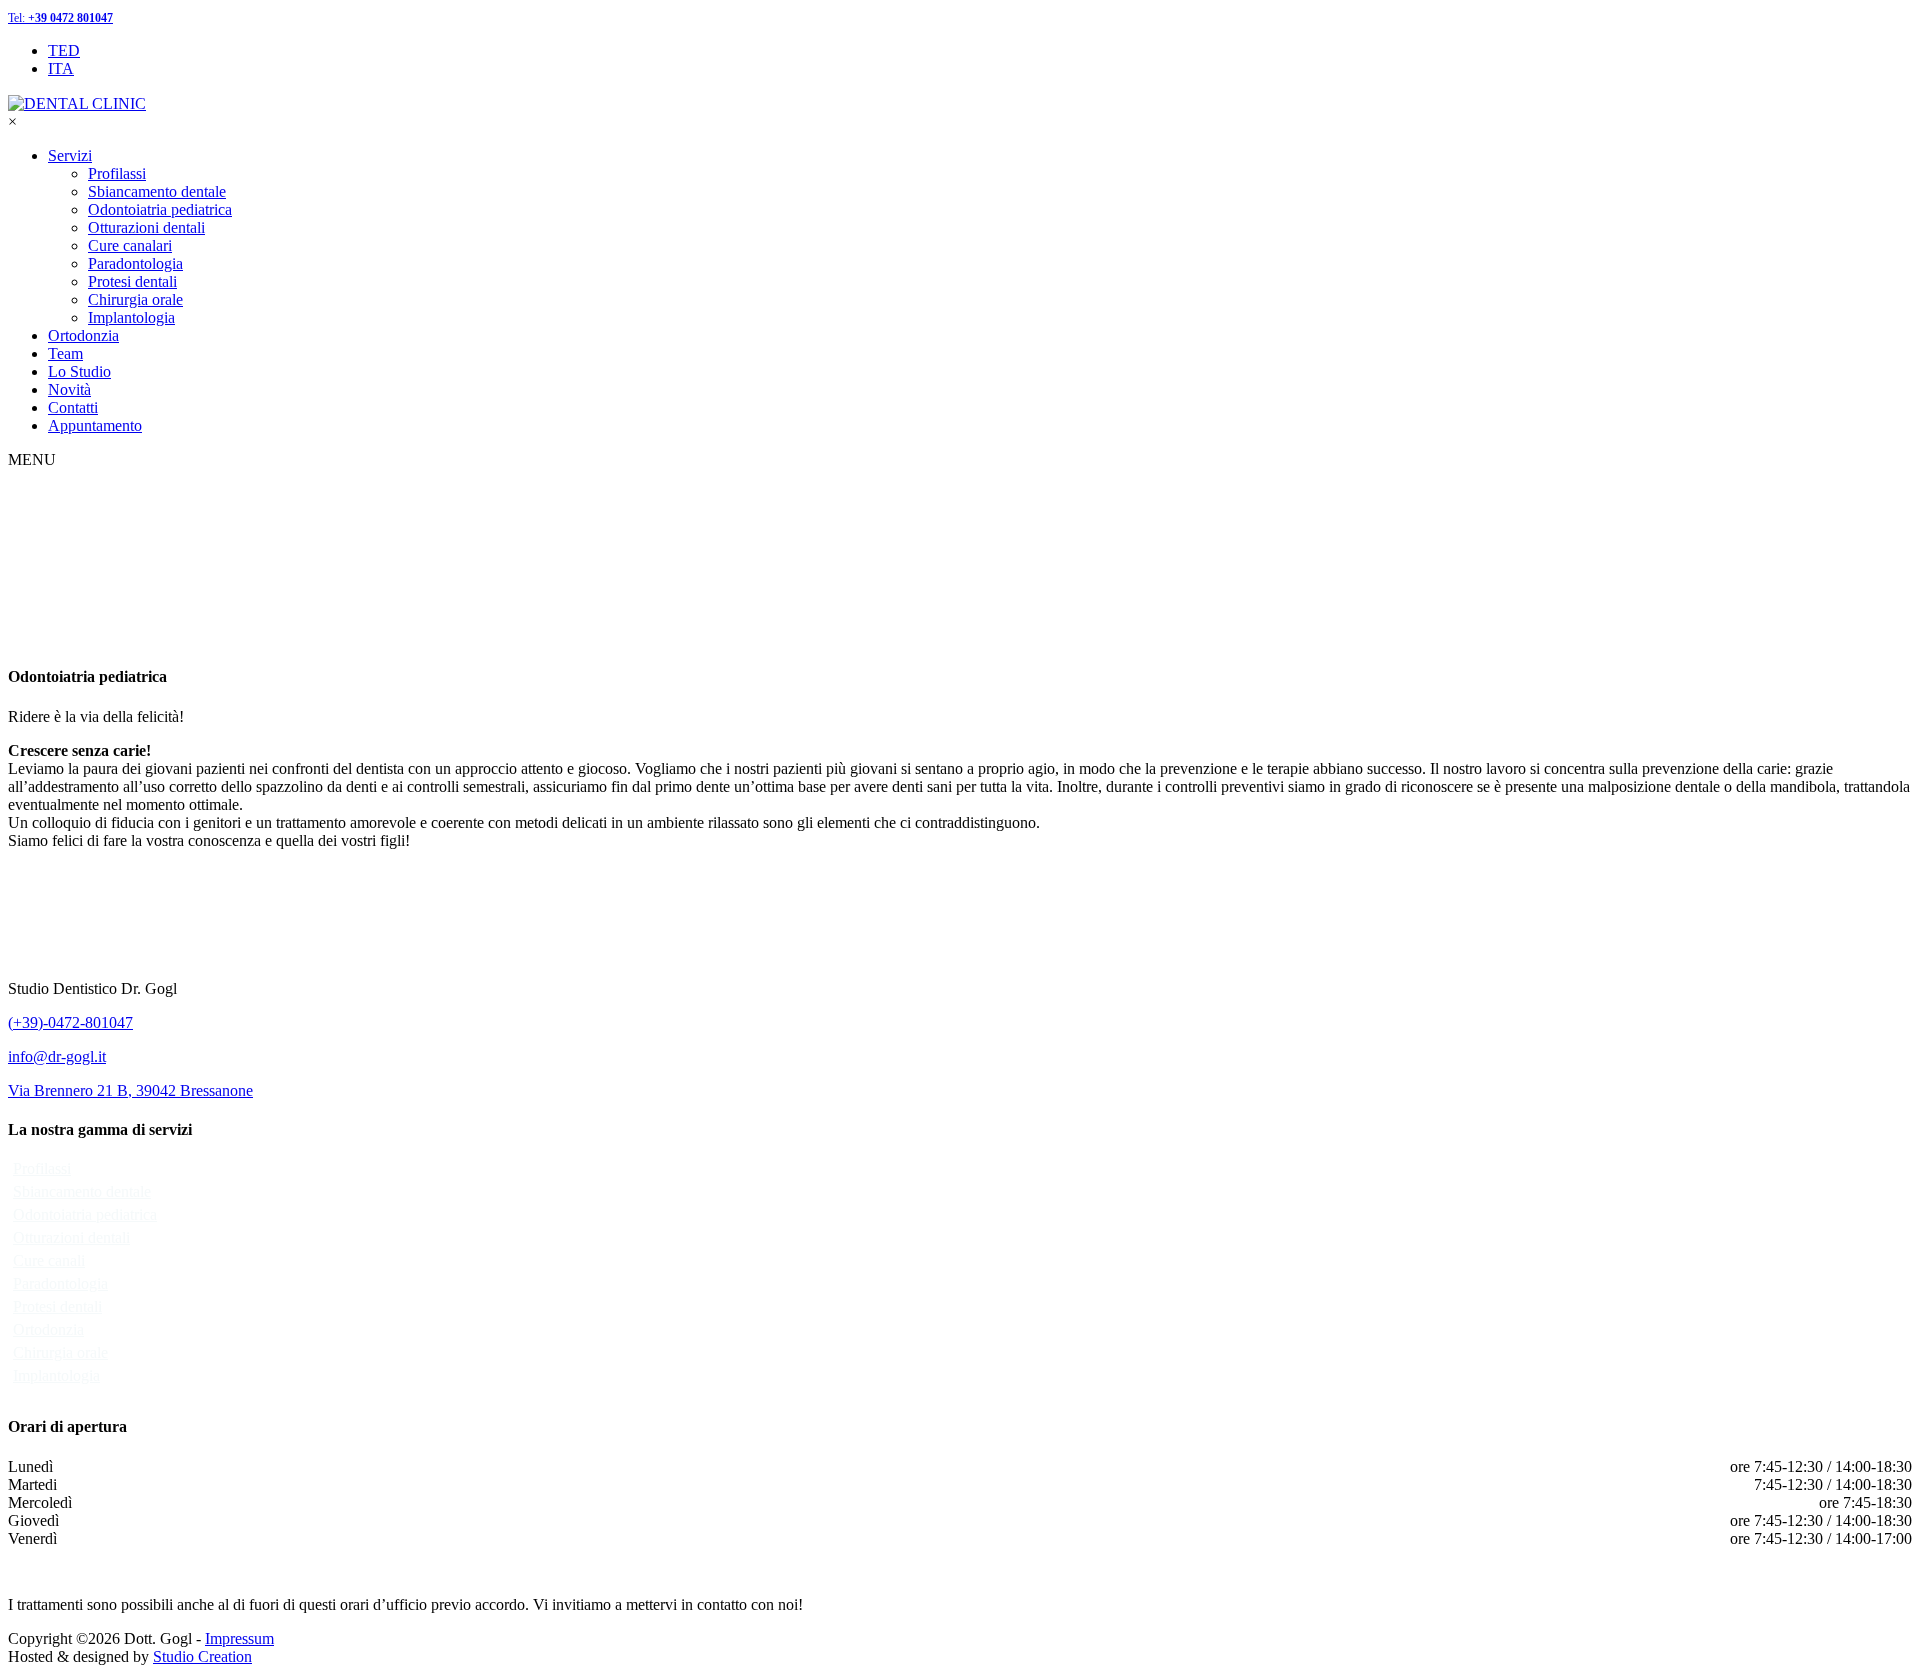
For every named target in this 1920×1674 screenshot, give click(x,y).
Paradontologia (135, 263)
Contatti (73, 407)
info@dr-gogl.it (57, 1056)
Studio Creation (202, 1656)
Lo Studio (79, 371)
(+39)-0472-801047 (70, 1022)
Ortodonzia (83, 335)
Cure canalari (130, 245)
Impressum (239, 1638)
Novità (69, 389)
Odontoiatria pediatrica (160, 209)
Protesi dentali (132, 281)
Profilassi (117, 173)
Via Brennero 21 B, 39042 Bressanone (130, 1090)
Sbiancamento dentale (157, 191)
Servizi (70, 155)
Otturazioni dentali (146, 227)
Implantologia (131, 317)
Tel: (60, 18)
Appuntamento (95, 425)
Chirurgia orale (135, 299)
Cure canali (49, 1260)
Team (65, 353)
